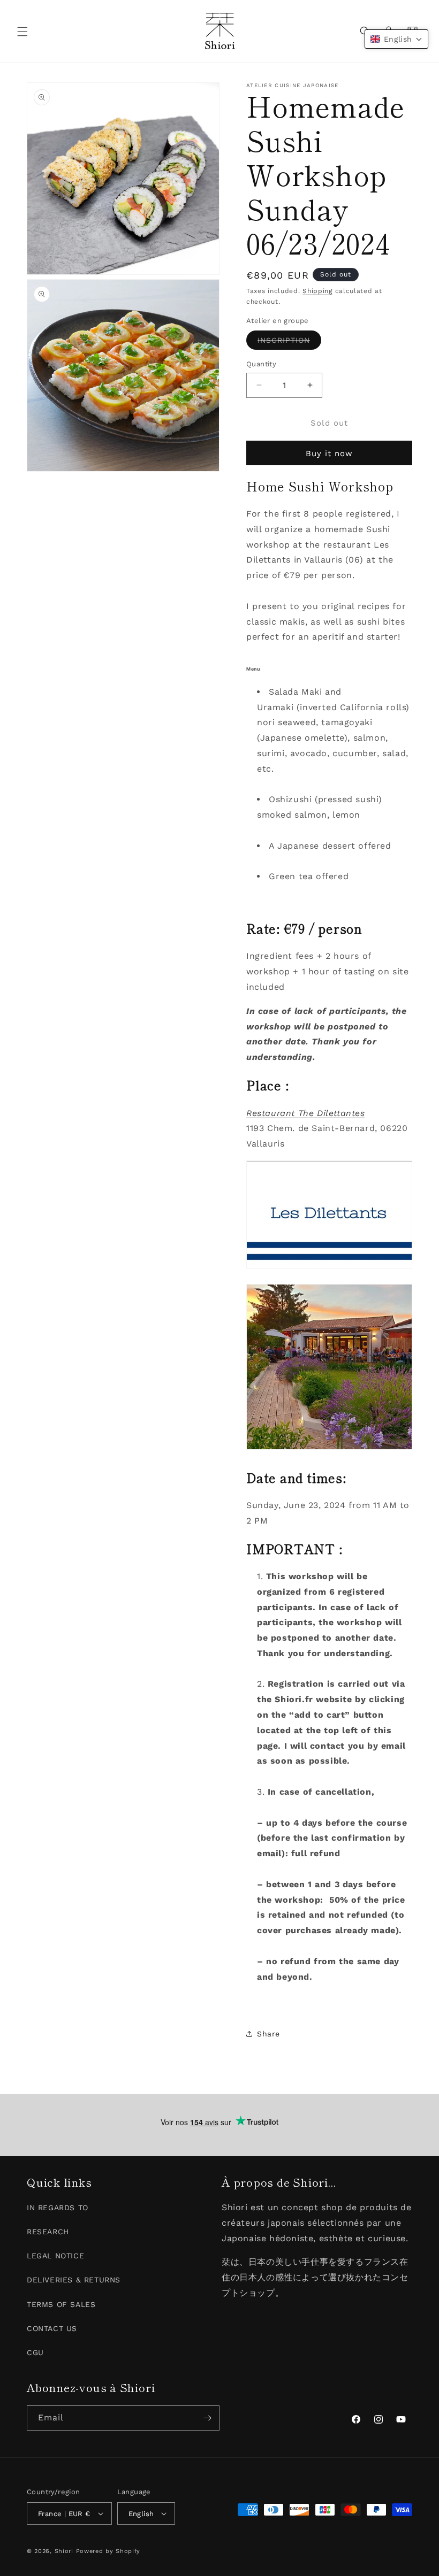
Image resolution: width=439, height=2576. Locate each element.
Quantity (261, 364)
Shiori (64, 2551)
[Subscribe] (207, 2418)
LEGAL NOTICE (55, 2256)
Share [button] (268, 2034)
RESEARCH (48, 2232)
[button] (22, 32)
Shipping (317, 291)
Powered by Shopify (108, 2551)
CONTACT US (52, 2328)
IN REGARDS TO (58, 2208)
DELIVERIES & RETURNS (74, 2280)
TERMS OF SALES (61, 2304)
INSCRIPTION (289, 343)
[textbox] (329, 785)
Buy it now (329, 453)
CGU (35, 2352)
